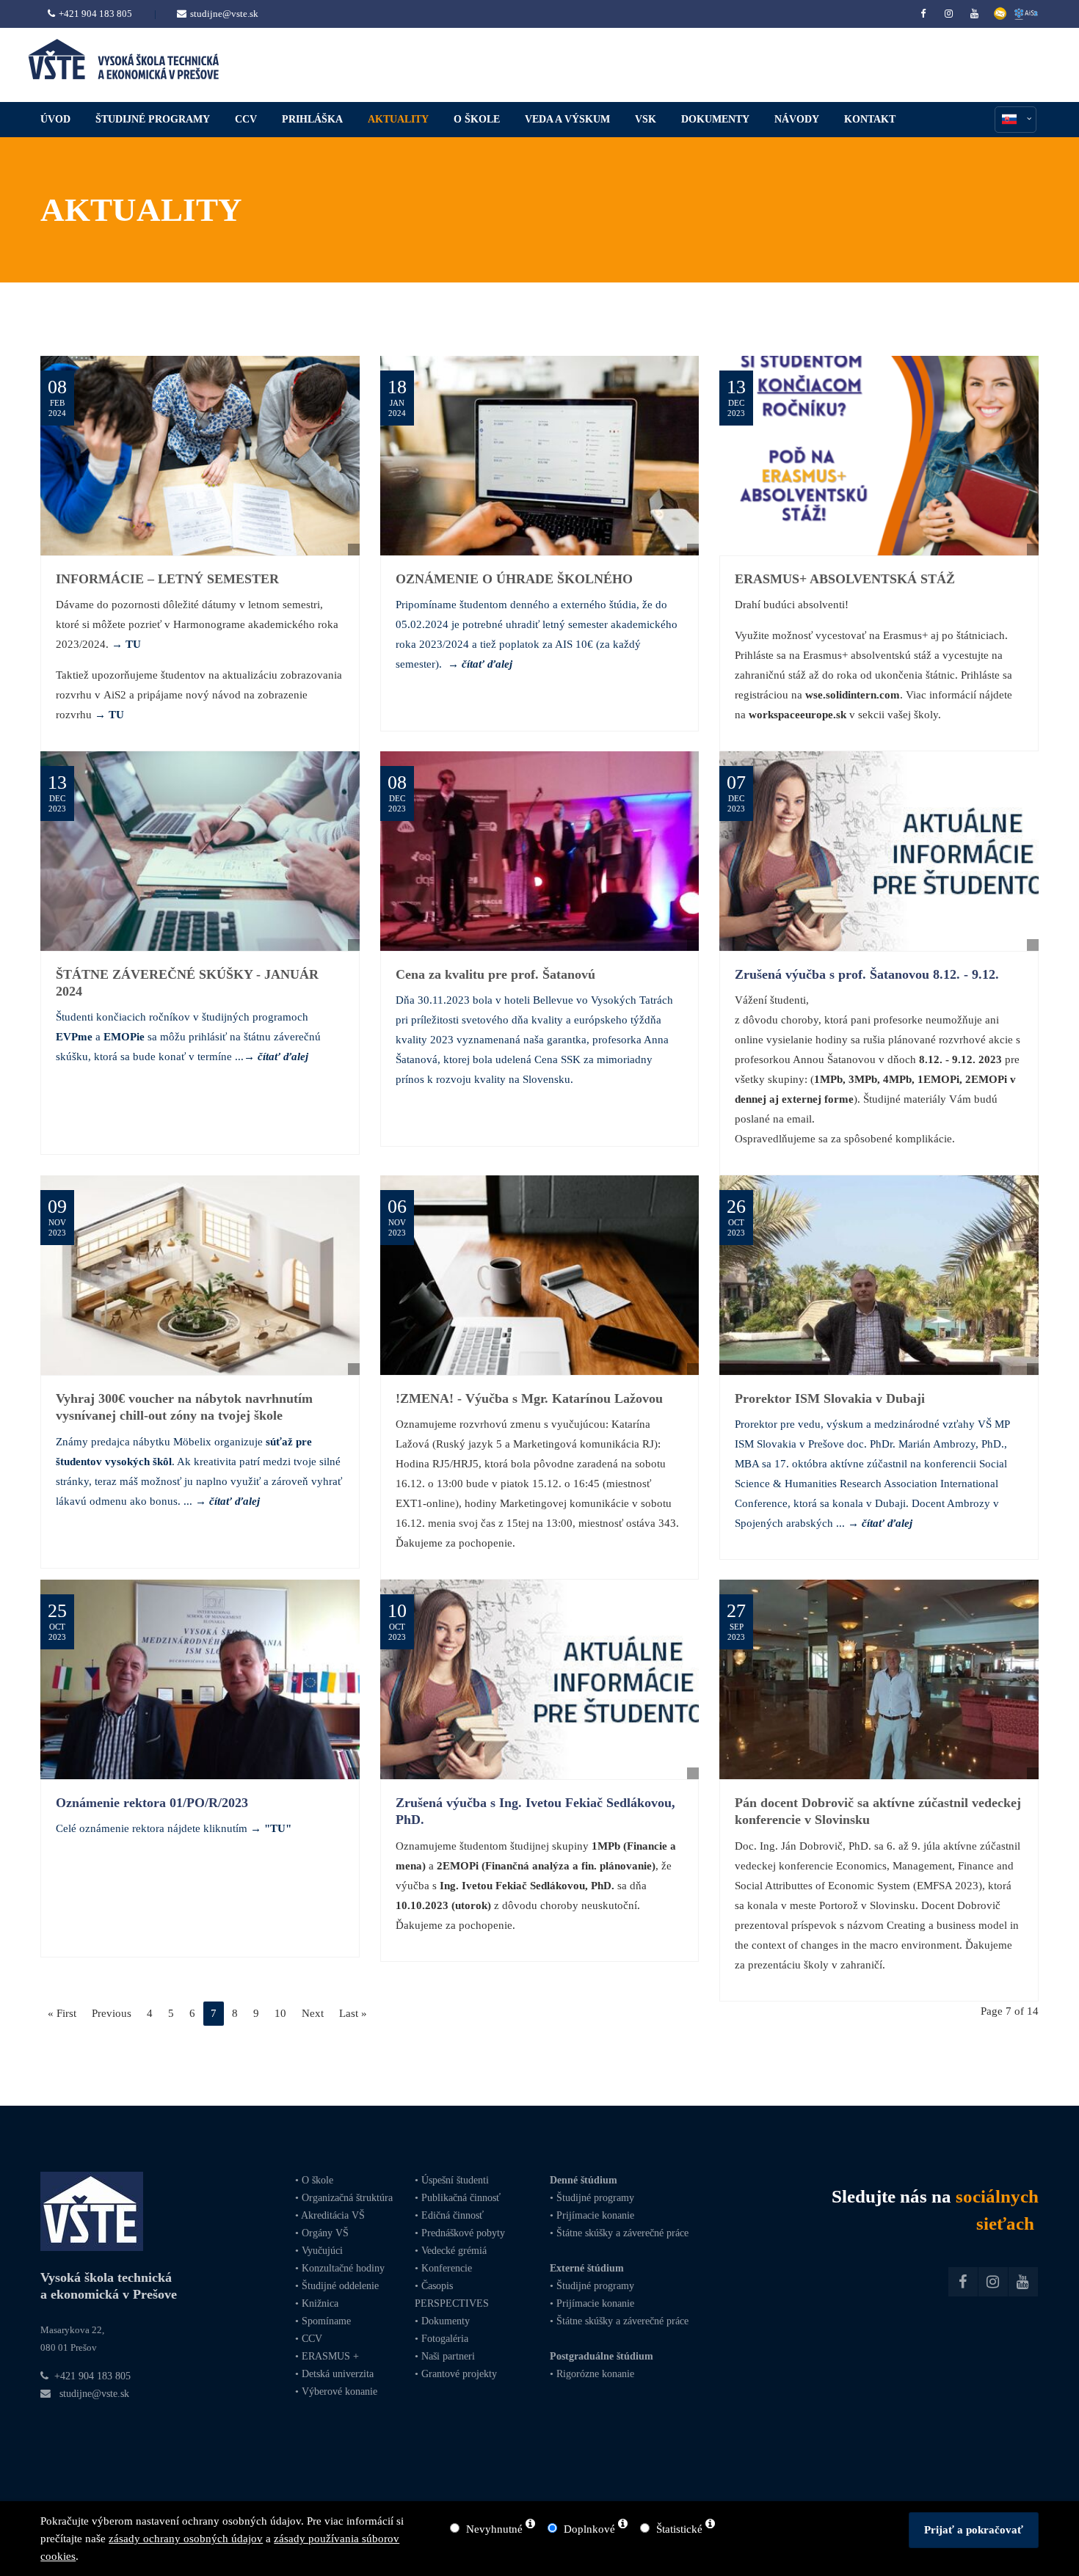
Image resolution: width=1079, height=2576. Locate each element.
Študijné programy (595, 2198)
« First (62, 2013)
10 (280, 2013)
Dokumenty (446, 2321)
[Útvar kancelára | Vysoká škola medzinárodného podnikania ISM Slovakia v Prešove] (540, 1275)
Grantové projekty (459, 2374)
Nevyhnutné (494, 2529)
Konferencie (447, 2268)
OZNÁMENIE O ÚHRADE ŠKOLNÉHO (514, 579)
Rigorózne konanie (595, 2374)
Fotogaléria (445, 2339)
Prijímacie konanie (595, 2215)
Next (313, 2013)
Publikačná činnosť (461, 2198)
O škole (317, 2180)
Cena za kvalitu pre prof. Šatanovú (495, 974)
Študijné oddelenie (340, 2286)
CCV (312, 2339)
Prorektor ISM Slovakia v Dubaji (830, 1398)
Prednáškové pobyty (463, 2233)
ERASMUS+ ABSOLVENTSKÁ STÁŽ (845, 579)
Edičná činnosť (453, 2215)
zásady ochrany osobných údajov (186, 2539)
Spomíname (326, 2321)
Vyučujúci (321, 2251)
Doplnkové (589, 2529)
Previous (112, 2013)
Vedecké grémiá (454, 2251)
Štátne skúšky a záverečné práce (621, 2233)
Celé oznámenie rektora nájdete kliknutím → (174, 1828)
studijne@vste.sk (224, 14)
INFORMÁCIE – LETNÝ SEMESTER (167, 579)
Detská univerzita (338, 2374)
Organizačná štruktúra (347, 2198)
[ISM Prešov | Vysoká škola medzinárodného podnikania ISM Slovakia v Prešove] (200, 851)
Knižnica (319, 2303)
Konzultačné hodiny (342, 2268)
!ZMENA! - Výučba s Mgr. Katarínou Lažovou (529, 1398)
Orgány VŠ (325, 2233)
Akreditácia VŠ (333, 2215)
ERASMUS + (330, 2356)
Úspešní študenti (455, 2180)
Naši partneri (448, 2356)
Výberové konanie (339, 2391)
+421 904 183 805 (95, 14)
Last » (353, 2013)
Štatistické (679, 2529)
